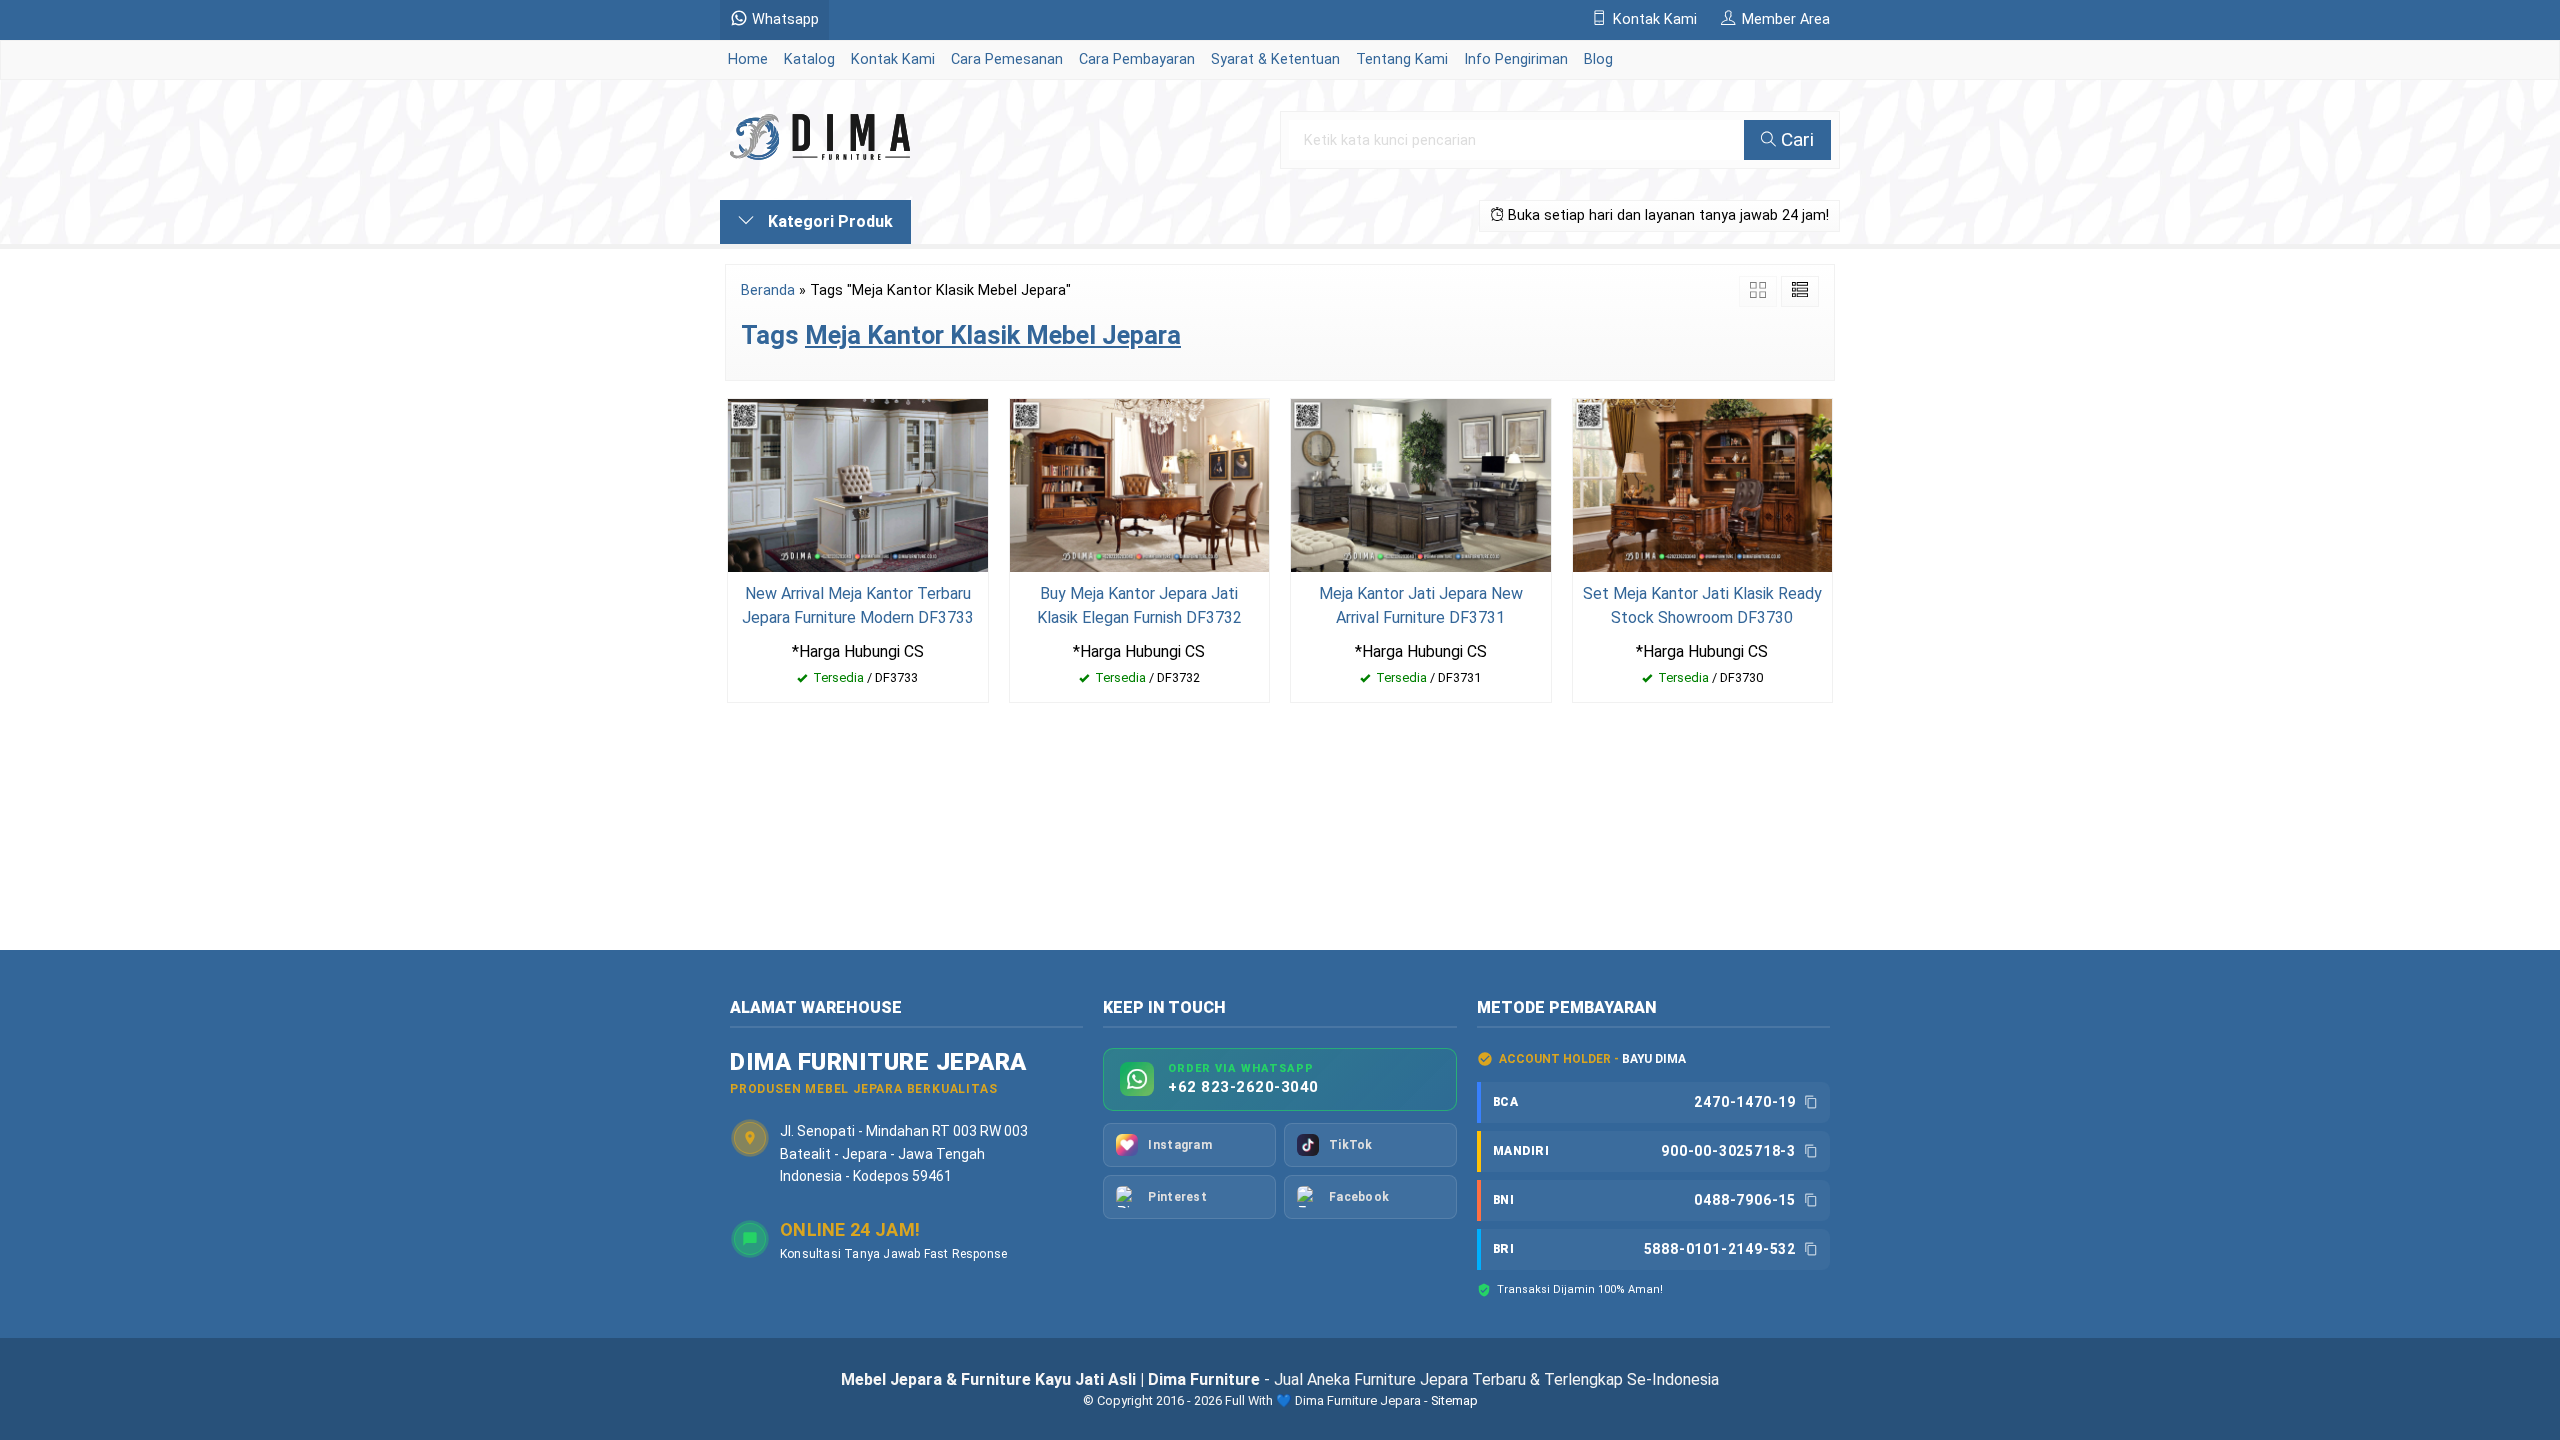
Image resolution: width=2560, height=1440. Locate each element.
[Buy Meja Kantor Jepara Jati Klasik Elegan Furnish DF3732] (1140, 483)
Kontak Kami (893, 59)
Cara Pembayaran (1137, 59)
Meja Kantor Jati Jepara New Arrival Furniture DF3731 (1421, 605)
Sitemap (1454, 1400)
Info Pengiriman (1516, 59)
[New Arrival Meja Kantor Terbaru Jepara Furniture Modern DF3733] (858, 483)
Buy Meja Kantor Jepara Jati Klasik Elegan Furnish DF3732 (1139, 605)
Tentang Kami (1402, 59)
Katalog (809, 59)
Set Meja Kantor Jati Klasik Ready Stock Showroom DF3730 (1702, 605)
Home (748, 59)
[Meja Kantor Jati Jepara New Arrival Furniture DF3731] (1421, 483)
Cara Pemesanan (1007, 59)
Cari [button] (1795, 139)
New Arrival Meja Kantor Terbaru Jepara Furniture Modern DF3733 (858, 605)
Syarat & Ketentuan (1275, 59)
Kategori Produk (828, 221)
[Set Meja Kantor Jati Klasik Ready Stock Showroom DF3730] (1703, 483)
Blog (1598, 59)
